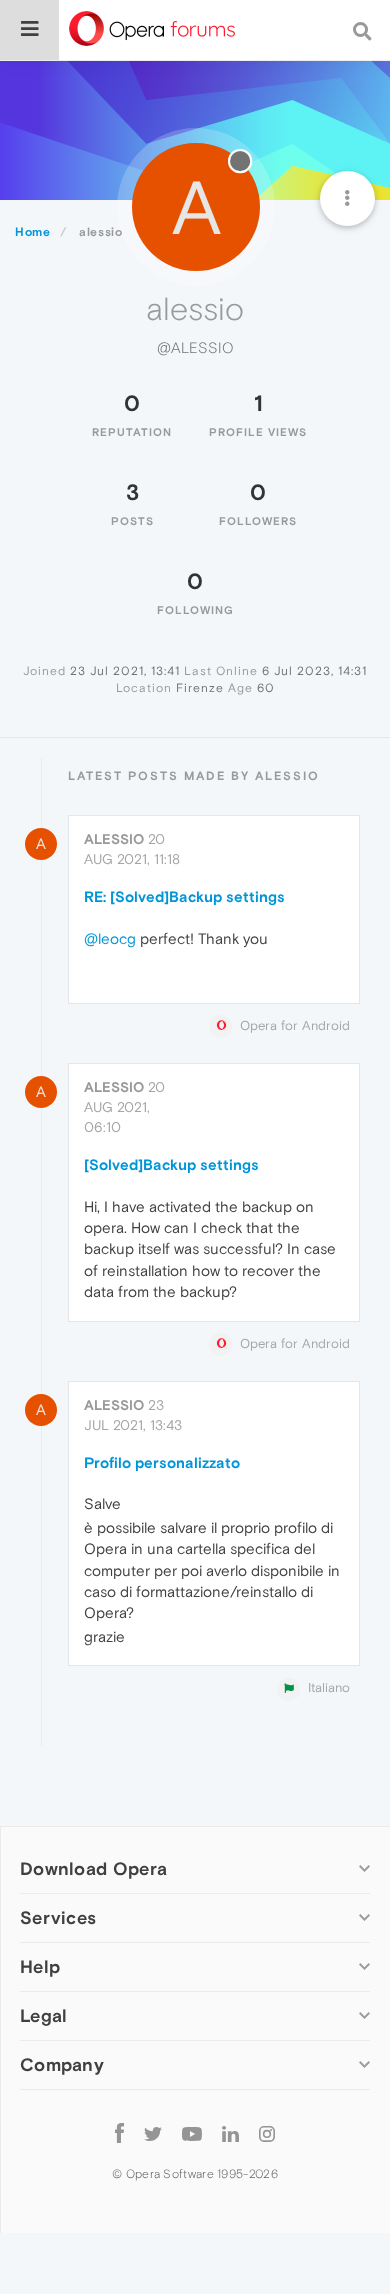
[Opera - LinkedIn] (230, 2132)
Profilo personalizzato (162, 1462)
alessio (114, 839)
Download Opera (93, 1868)
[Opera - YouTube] (192, 2132)
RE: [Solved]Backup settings (184, 896)
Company (62, 2064)
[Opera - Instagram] (267, 2132)
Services (58, 1917)
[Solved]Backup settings (171, 1164)
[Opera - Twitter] (153, 2132)
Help (40, 1966)
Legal (44, 2015)
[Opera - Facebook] (119, 2132)
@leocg (110, 938)
